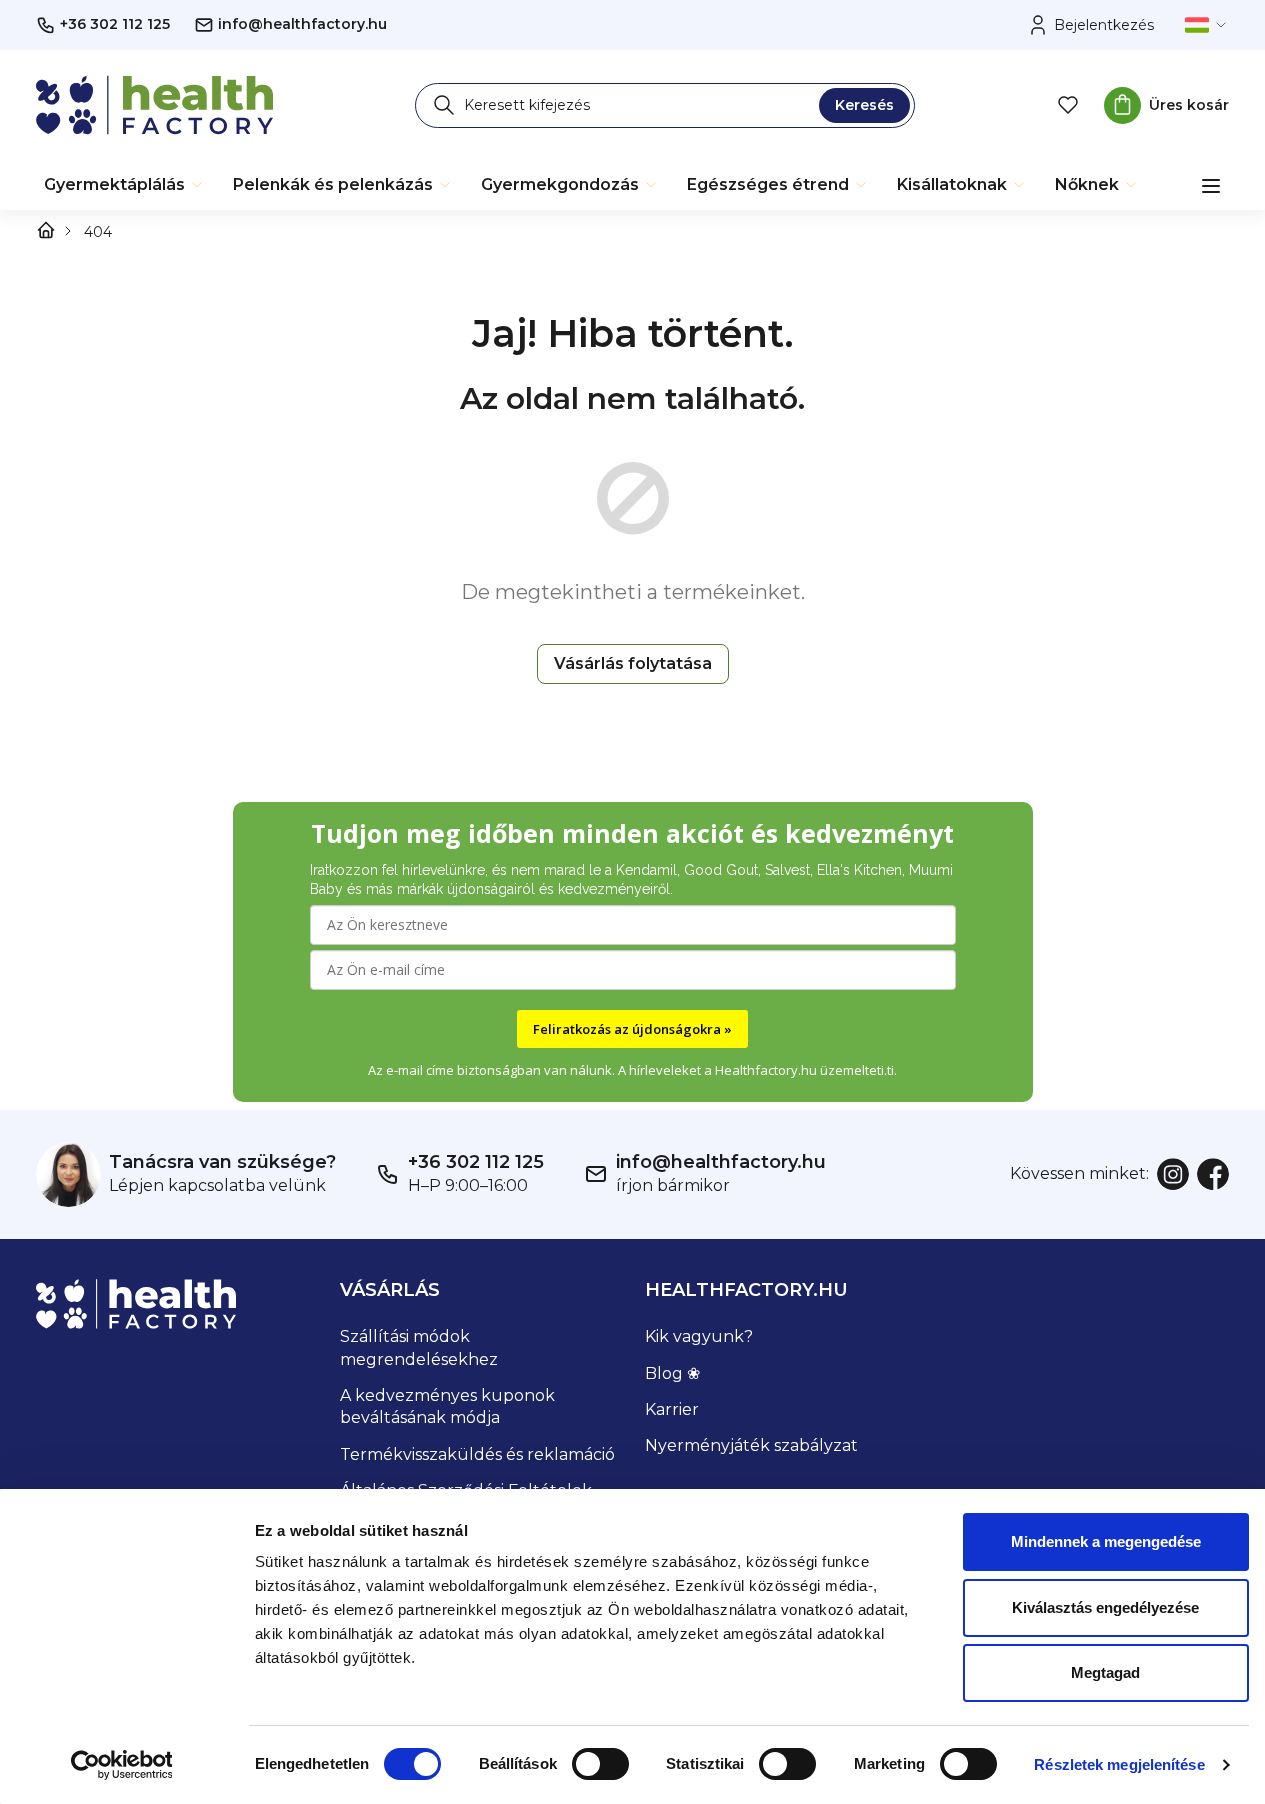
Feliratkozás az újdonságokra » (632, 1029)
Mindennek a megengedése (1106, 1541)
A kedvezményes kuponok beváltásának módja (447, 1406)
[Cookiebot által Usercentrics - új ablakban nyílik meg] (121, 1765)
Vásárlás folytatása (633, 663)
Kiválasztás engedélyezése (1105, 1607)
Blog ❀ (672, 1373)
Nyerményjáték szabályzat (751, 1445)
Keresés (864, 105)
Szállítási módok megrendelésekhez (419, 1347)
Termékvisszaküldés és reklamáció (477, 1454)
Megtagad (1105, 1672)
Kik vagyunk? (699, 1336)
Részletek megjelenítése (1119, 1764)
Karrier (672, 1409)
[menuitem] (124, 185)
